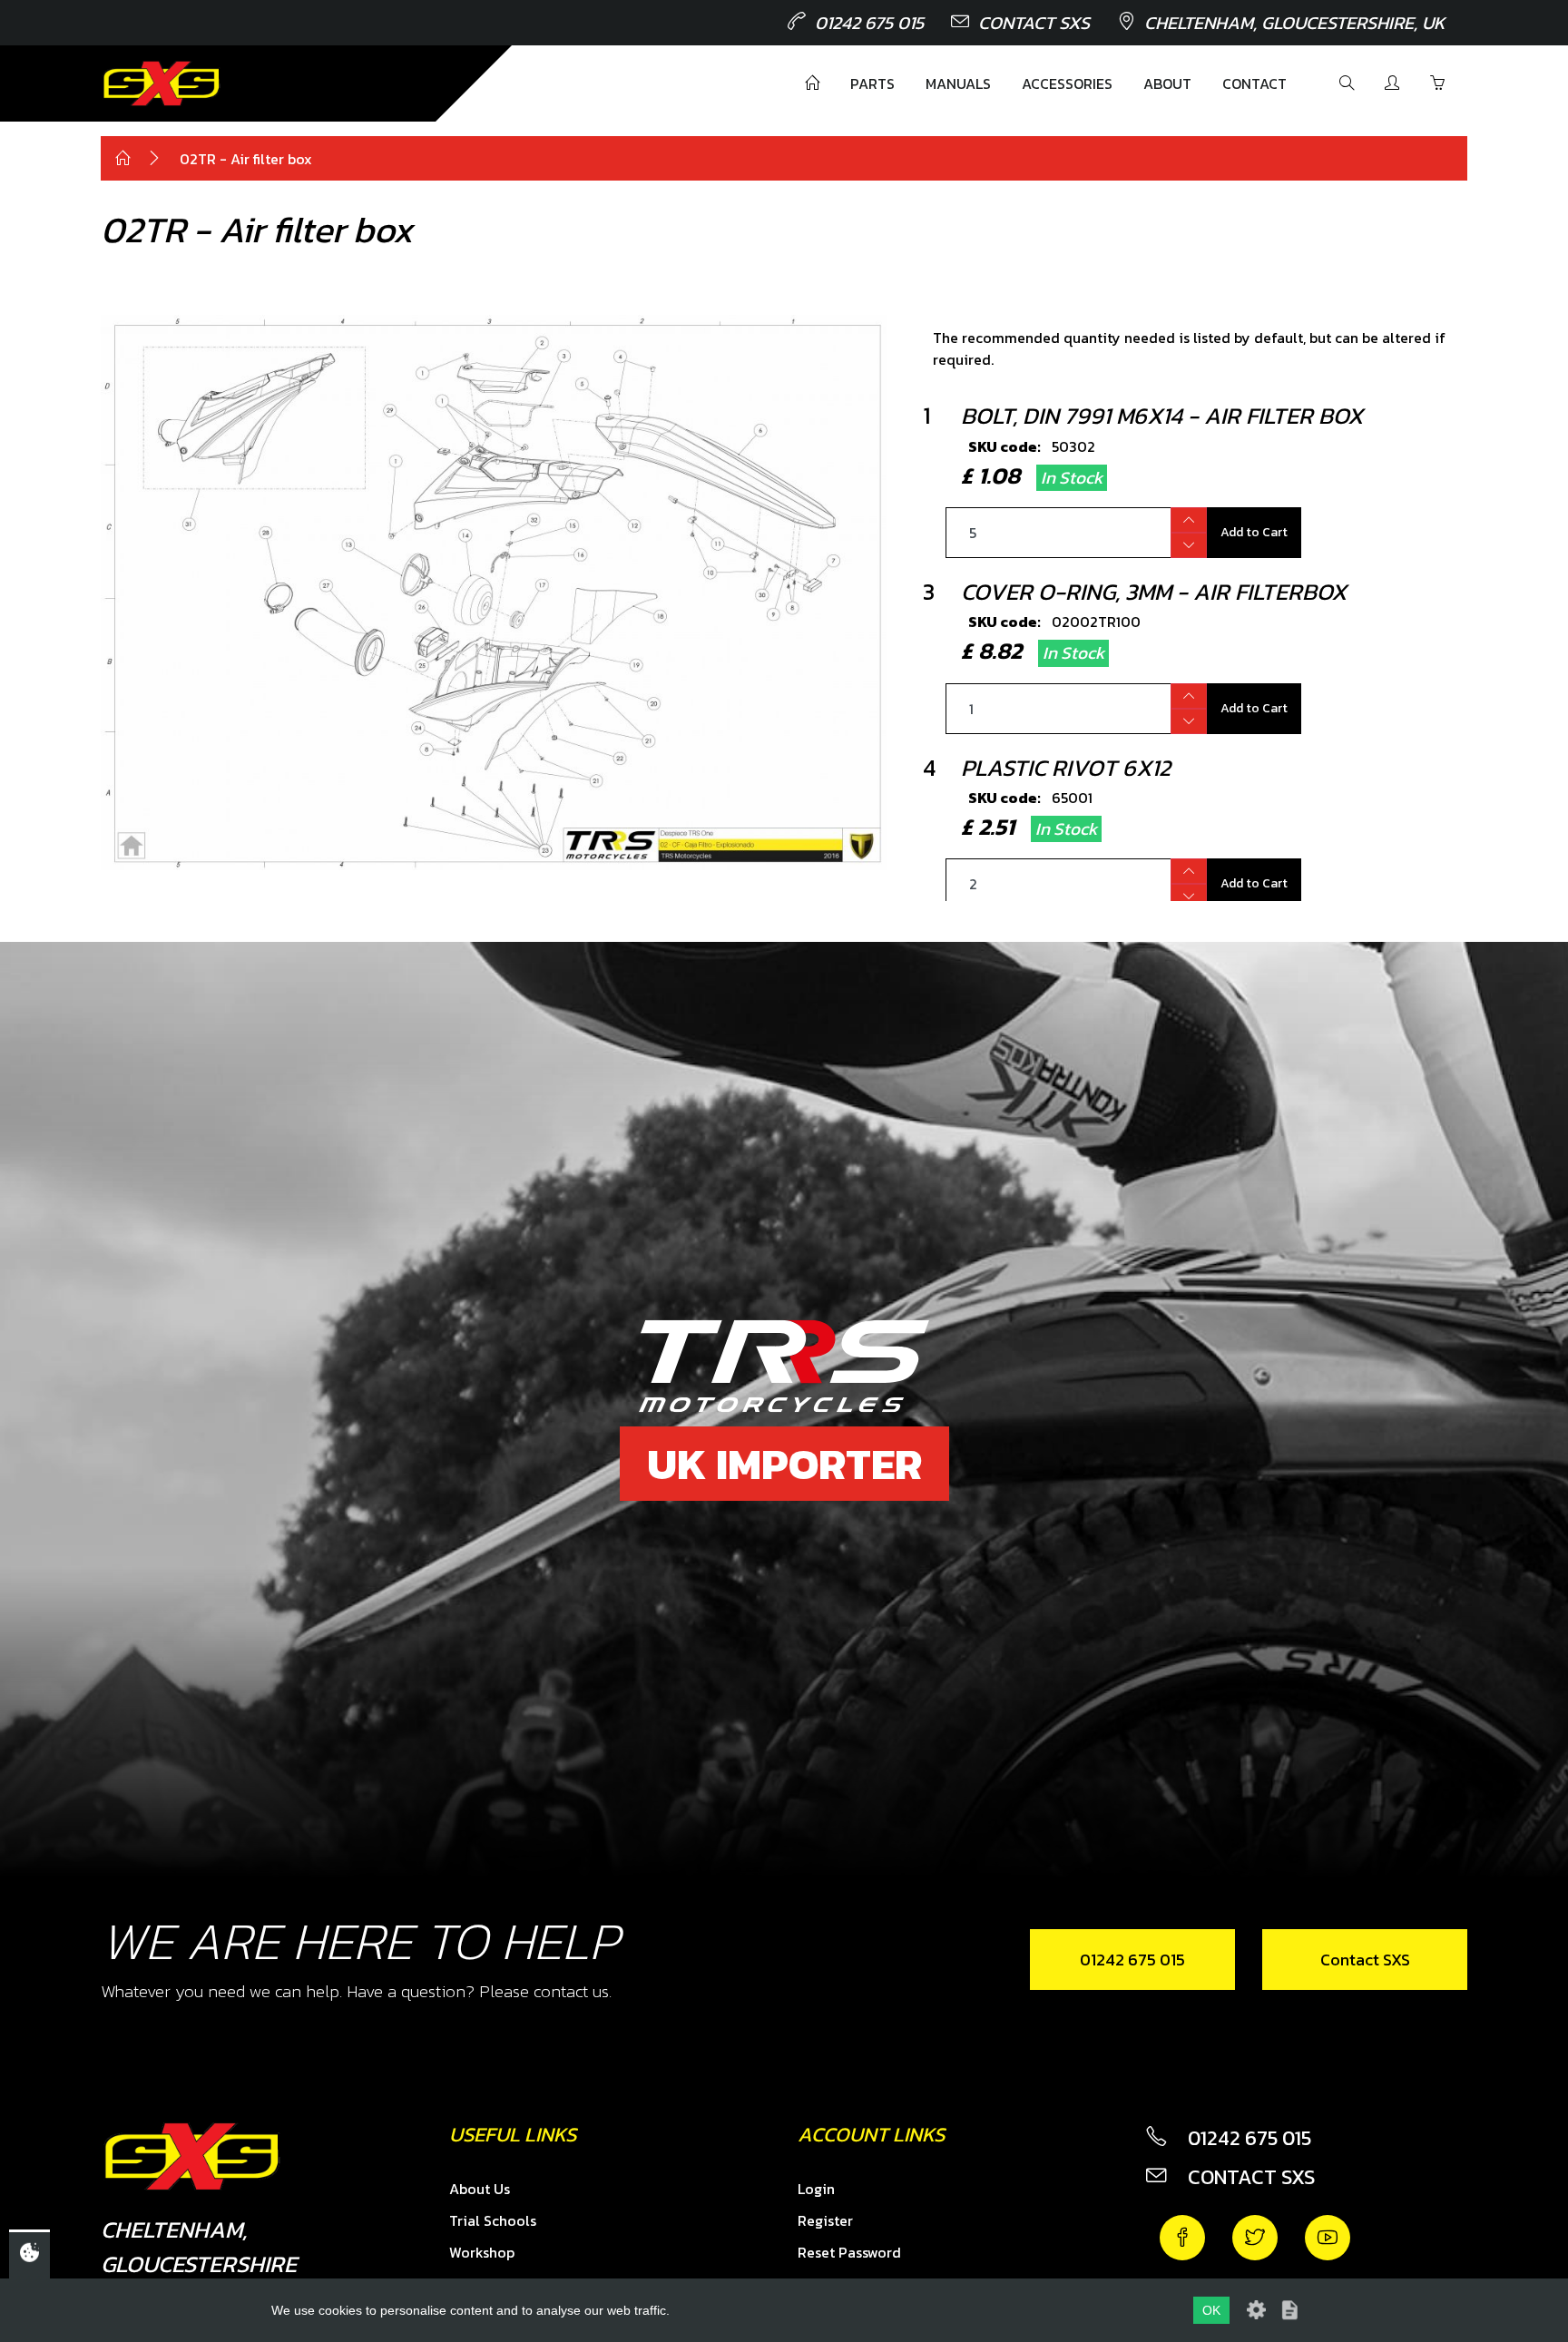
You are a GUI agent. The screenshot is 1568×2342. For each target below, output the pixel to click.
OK (1211, 2310)
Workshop (482, 2252)
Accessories (1067, 83)
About (1167, 83)
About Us (480, 2189)
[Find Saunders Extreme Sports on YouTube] (1328, 2238)
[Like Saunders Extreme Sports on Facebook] (1182, 2238)
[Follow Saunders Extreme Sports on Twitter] (1255, 2238)
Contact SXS (1034, 23)
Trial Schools (493, 2220)
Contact (1254, 83)
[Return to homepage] (162, 83)
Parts (872, 83)
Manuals (958, 83)
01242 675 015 (869, 23)
